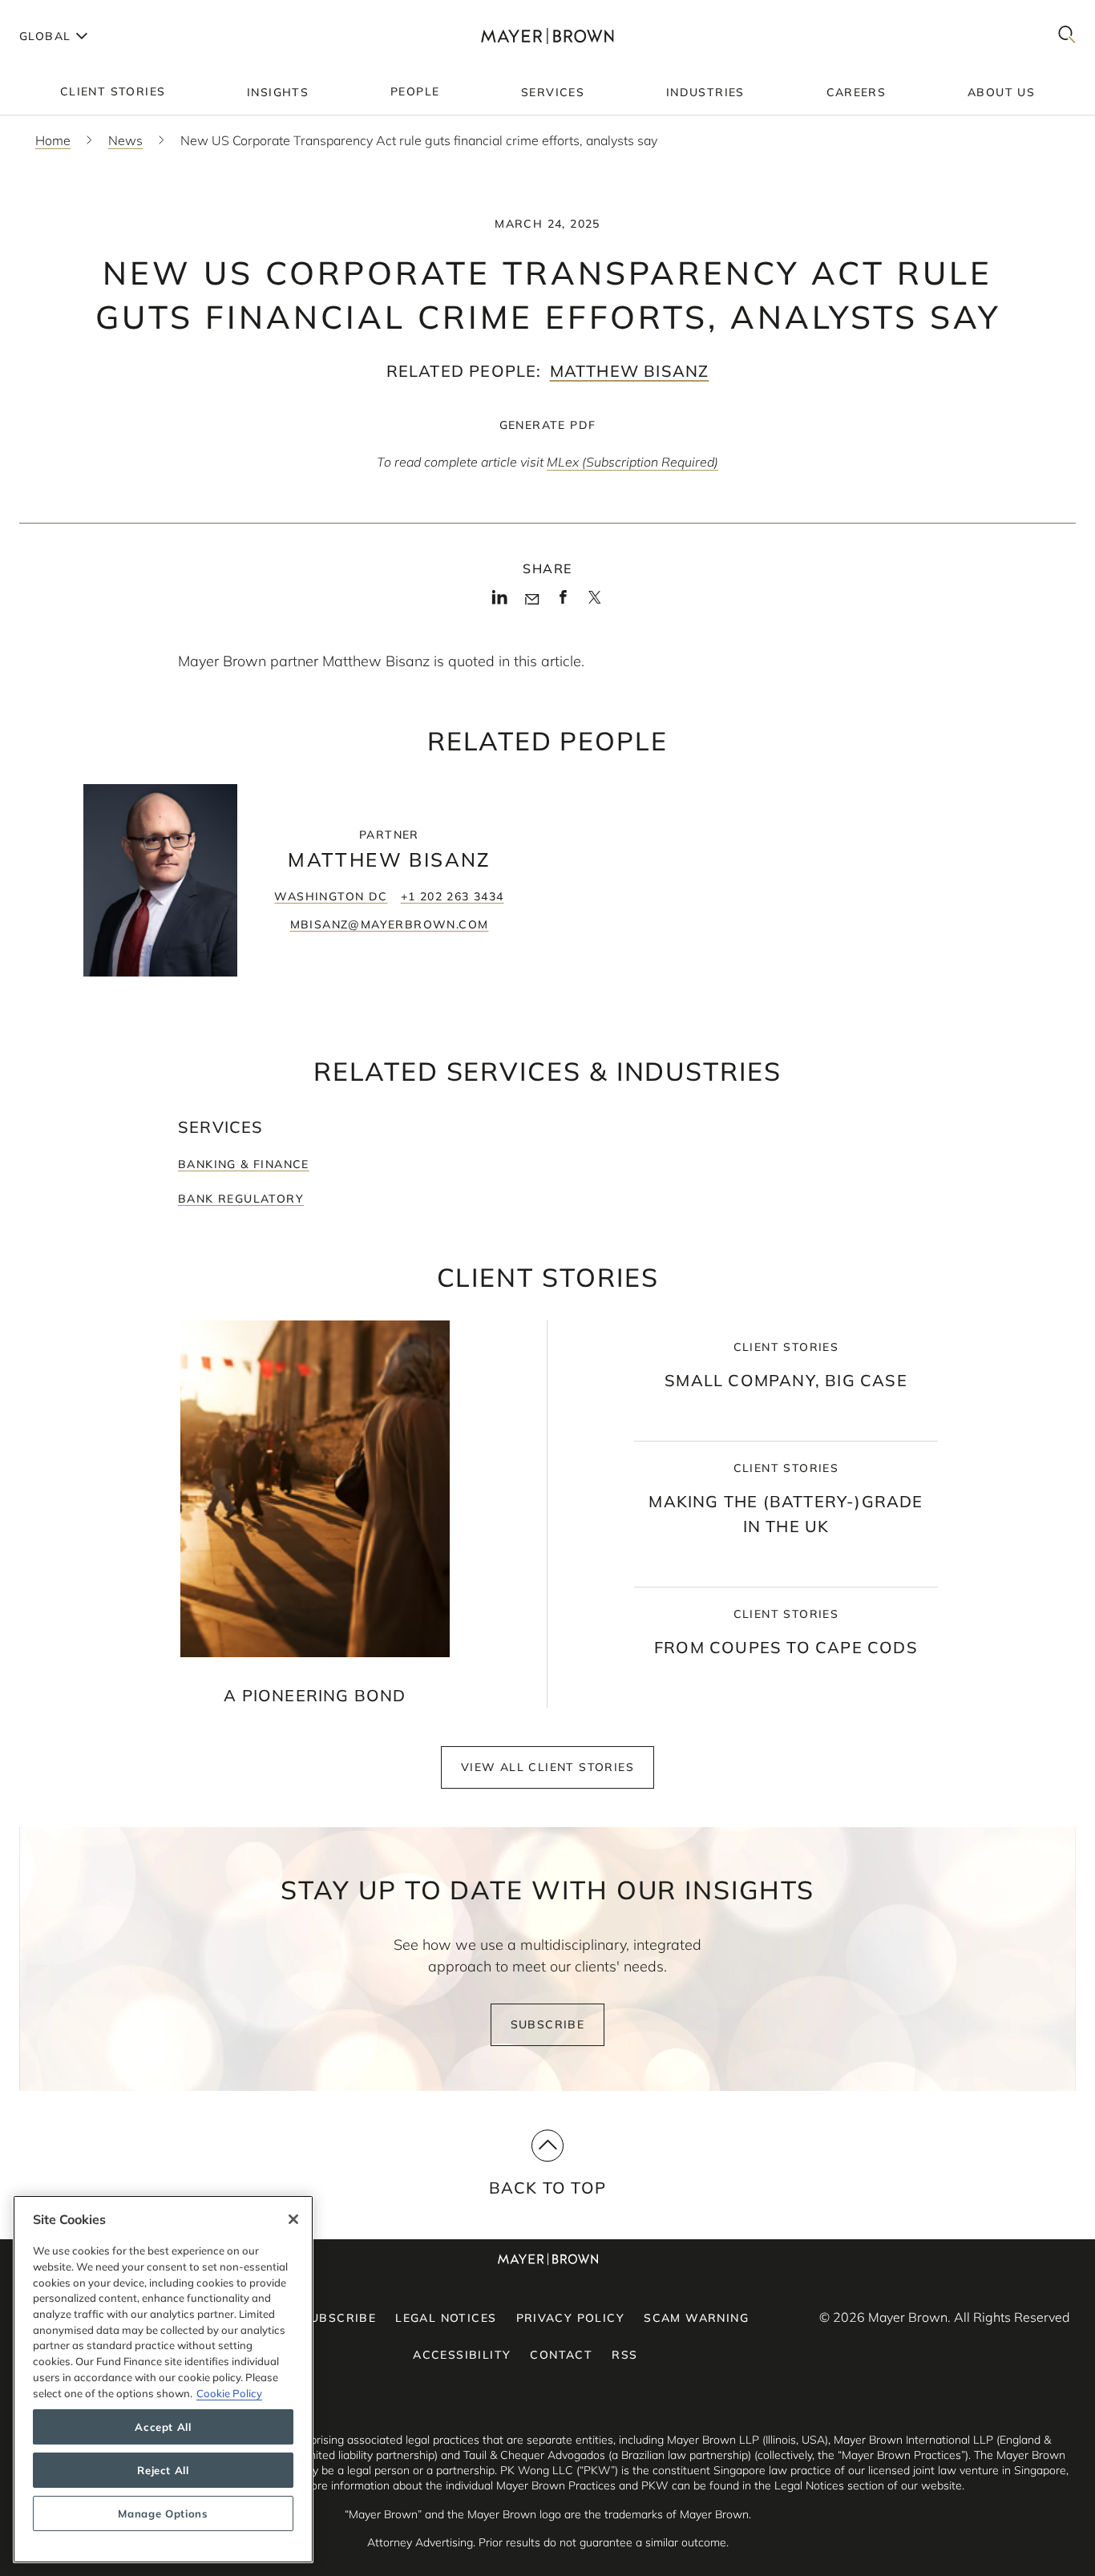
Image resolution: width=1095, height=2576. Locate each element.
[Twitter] (594, 603)
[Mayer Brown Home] (547, 36)
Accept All (163, 2427)
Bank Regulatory (241, 1199)
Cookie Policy (229, 2392)
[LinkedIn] (500, 602)
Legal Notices (446, 2318)
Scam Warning (696, 2318)
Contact (561, 2355)
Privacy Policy (571, 2318)
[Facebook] (563, 602)
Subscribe (548, 2024)
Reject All (163, 2470)
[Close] (293, 2219)
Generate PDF (548, 425)
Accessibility (462, 2355)
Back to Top (547, 2188)
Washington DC (331, 896)
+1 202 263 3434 (453, 896)
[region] (163, 2379)
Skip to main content (78, 13)
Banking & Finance (244, 1164)
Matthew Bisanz (630, 371)
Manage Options (163, 2513)
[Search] (1067, 36)
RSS (624, 2355)
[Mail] (532, 600)
